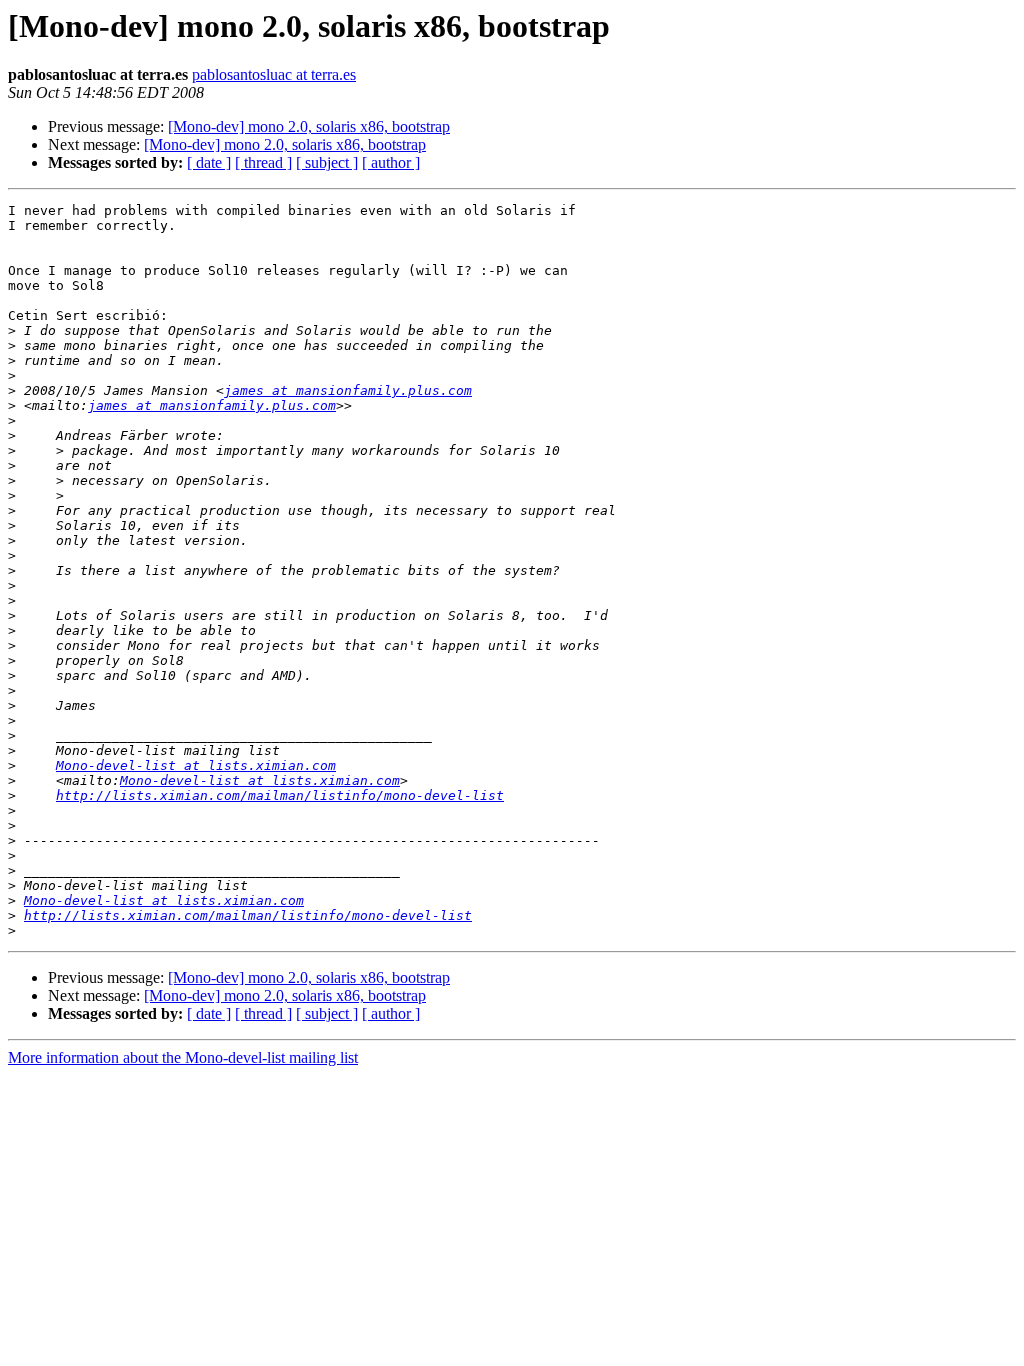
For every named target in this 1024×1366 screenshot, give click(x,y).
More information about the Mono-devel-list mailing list (183, 1057)
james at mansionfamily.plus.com (348, 390)
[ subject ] (327, 162)
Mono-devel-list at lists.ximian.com (196, 765)
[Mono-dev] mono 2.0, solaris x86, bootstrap (309, 126)
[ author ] (391, 162)
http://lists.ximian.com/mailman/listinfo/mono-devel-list (280, 795)
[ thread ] (263, 162)
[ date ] (209, 162)
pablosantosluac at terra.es (274, 74)
